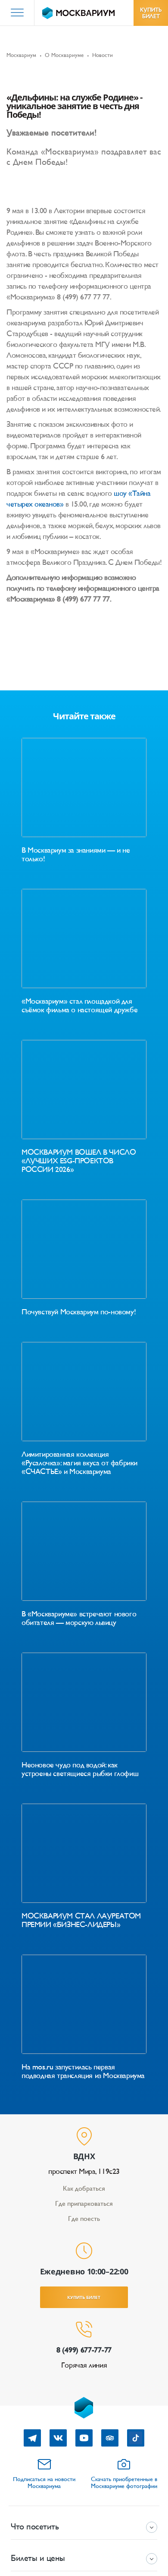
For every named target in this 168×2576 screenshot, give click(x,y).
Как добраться (84, 2188)
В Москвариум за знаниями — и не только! (76, 854)
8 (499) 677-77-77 (84, 2350)
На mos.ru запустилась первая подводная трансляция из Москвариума (83, 2071)
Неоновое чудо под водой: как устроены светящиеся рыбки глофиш (80, 1769)
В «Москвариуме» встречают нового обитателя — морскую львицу (79, 1618)
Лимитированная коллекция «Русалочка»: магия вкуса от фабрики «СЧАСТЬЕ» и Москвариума (79, 1463)
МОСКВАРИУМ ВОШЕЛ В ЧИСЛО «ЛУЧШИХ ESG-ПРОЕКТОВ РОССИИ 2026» (79, 1161)
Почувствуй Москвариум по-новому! (79, 1312)
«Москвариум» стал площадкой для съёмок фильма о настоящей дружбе (79, 1005)
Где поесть (84, 2219)
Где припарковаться (84, 2203)
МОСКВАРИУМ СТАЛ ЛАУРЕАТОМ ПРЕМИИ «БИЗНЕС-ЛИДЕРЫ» (81, 1920)
